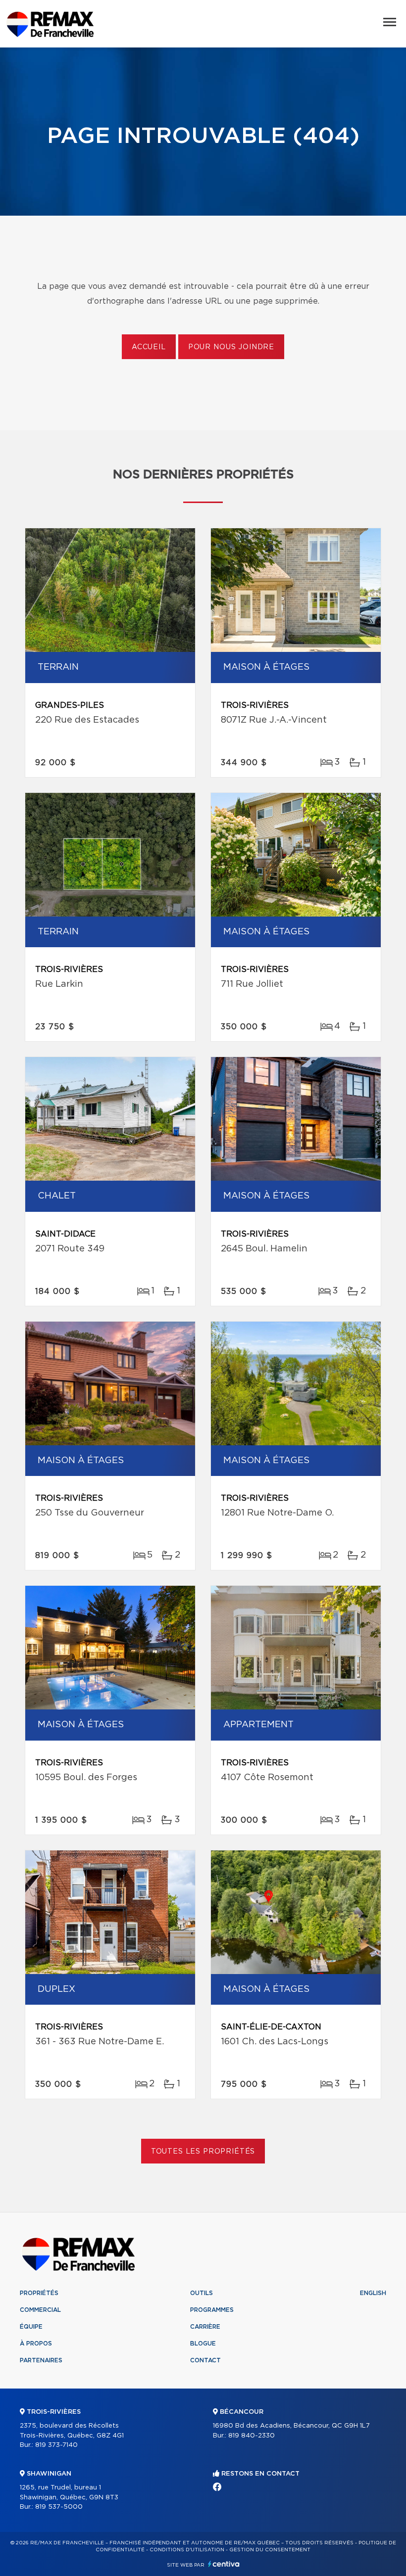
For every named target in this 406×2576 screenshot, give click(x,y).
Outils (202, 2293)
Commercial (40, 2310)
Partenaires (41, 2360)
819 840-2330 (252, 2436)
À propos (36, 2344)
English (373, 2293)
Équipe (31, 2327)
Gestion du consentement (270, 2550)
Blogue (203, 2344)
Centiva (224, 2564)
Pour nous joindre (231, 347)
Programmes (212, 2310)
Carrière (205, 2327)
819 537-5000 (59, 2507)
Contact (205, 2360)
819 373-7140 (56, 2445)
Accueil (149, 347)
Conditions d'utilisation (187, 2550)
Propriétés (39, 2293)
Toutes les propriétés (203, 2152)
